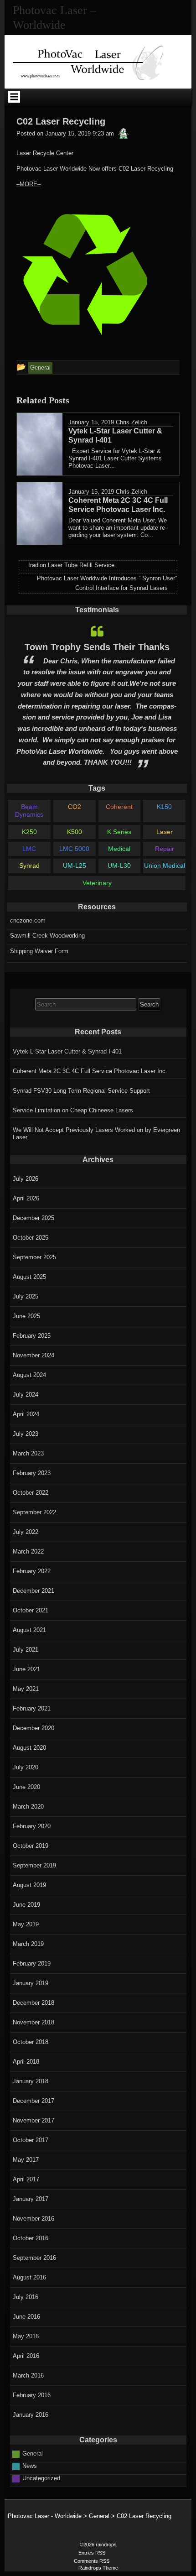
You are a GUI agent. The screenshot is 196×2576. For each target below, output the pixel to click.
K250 (29, 832)
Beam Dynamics (29, 811)
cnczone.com (28, 920)
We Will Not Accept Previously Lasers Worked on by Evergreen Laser (96, 1134)
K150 (164, 807)
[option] (97, 697)
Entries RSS (92, 2553)
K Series (119, 832)
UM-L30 (119, 866)
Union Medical (165, 866)
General (33, 2453)
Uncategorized (41, 2478)
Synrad (29, 866)
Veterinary (97, 883)
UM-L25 (75, 866)
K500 (75, 832)
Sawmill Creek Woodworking (47, 936)
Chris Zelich (132, 422)
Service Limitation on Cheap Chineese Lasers (73, 1110)
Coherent (119, 807)
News (30, 2466)
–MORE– (28, 184)
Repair (165, 849)
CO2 (75, 807)
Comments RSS (92, 2561)
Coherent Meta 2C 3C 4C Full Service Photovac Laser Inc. (90, 1071)
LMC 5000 (74, 849)
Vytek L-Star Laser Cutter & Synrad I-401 (67, 1051)
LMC (29, 849)
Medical (119, 849)
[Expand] (14, 97)
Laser (165, 832)
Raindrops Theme (98, 2568)
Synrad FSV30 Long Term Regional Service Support (81, 1091)
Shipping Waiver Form (39, 951)
